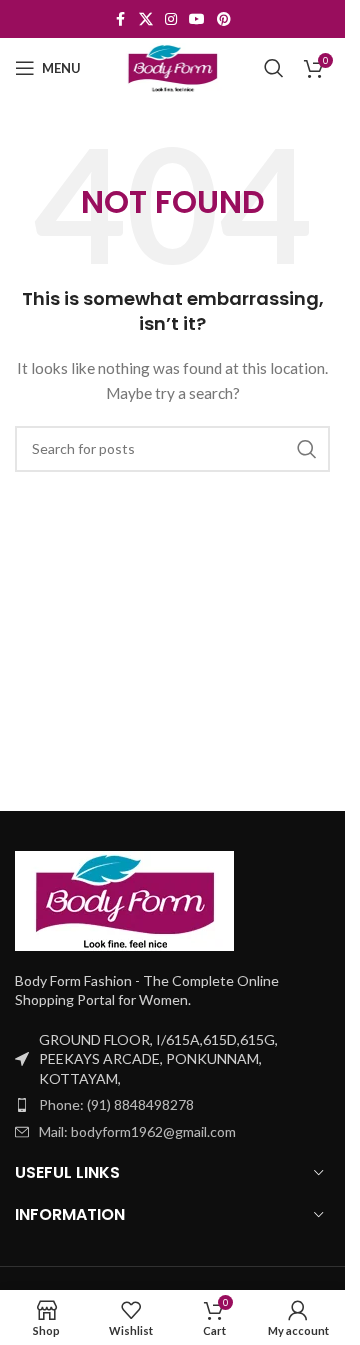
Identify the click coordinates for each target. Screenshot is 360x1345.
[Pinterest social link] (224, 19)
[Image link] (124, 898)
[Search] (274, 68)
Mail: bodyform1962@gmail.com (137, 1131)
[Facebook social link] (121, 19)
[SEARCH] (307, 449)
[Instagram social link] (171, 19)
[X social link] (146, 19)
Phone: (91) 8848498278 (116, 1104)
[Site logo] (173, 66)
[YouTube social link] (197, 19)
